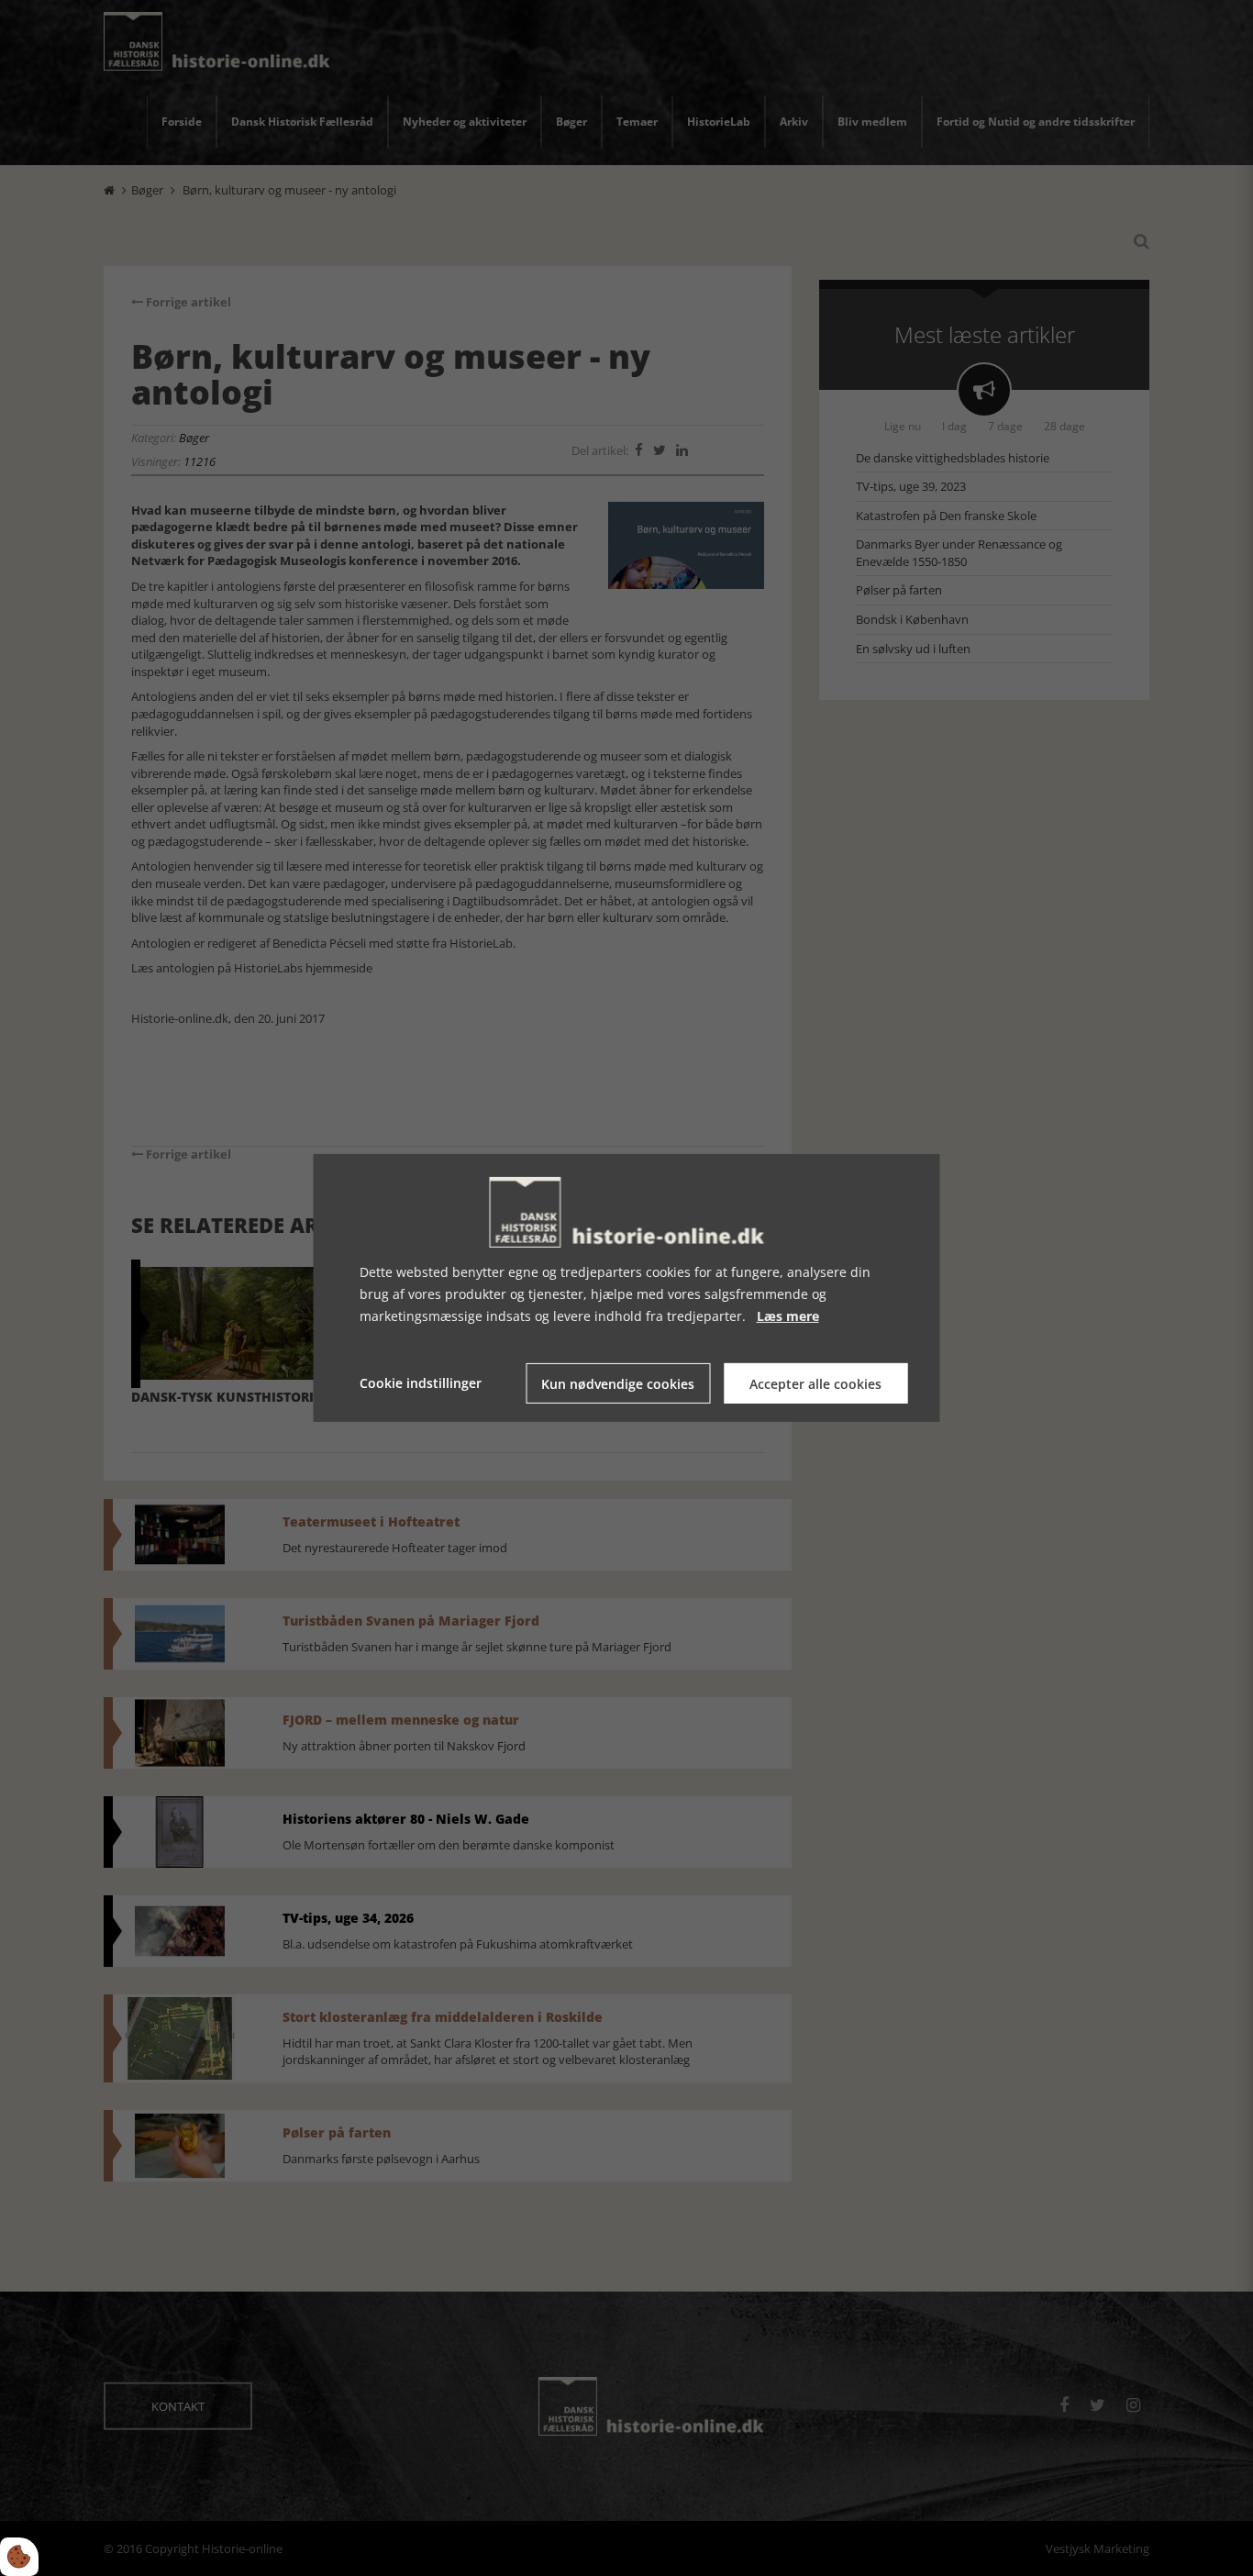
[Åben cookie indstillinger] (19, 2557)
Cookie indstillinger (421, 1383)
